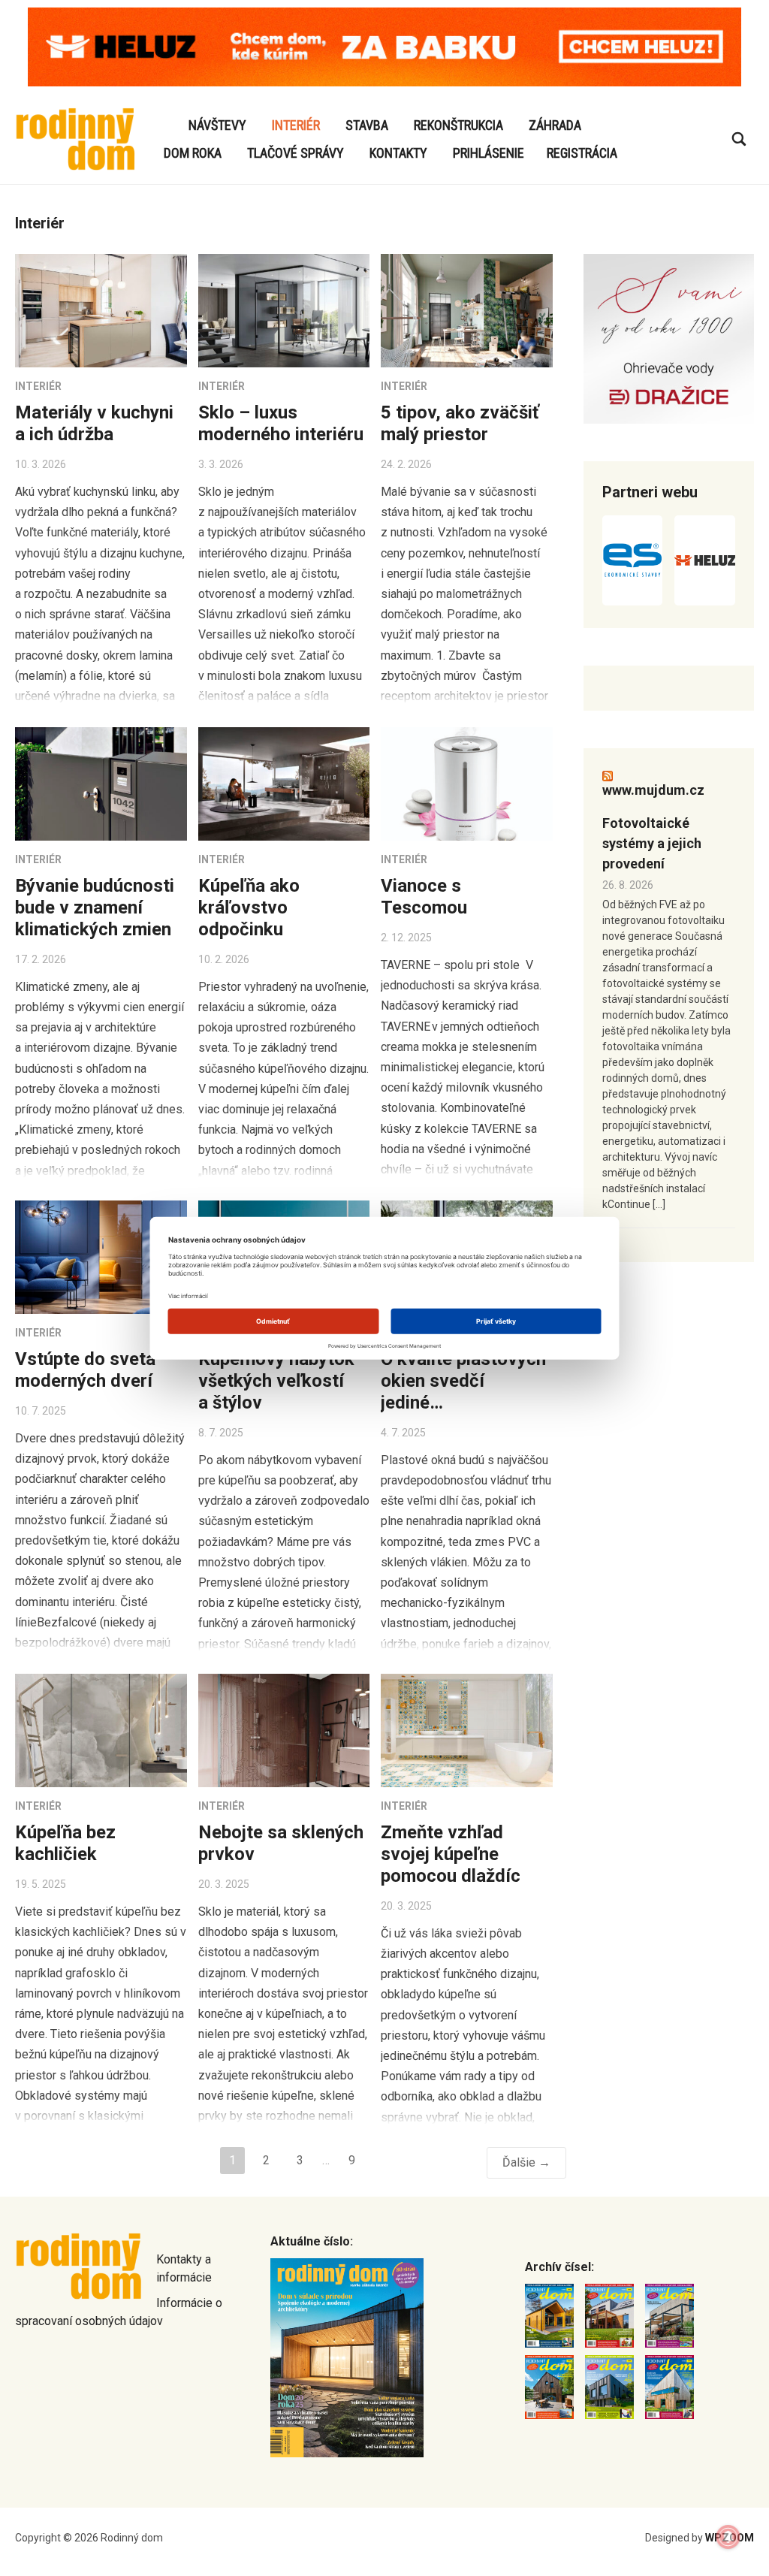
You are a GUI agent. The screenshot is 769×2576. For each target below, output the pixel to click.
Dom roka (193, 153)
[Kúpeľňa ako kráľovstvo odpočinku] (284, 784)
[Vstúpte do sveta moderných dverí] (101, 1257)
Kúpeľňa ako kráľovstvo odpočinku (249, 907)
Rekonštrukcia (458, 125)
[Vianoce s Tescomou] (467, 784)
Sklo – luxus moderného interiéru (281, 423)
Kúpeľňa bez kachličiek (65, 1843)
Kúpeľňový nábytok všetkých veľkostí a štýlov (276, 1381)
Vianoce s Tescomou (426, 897)
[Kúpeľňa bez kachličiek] (101, 1730)
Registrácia (582, 153)
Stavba (367, 125)
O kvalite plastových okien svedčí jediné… (463, 1381)
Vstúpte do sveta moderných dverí (85, 1370)
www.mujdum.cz (653, 790)
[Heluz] (704, 560)
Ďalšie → (526, 2162)
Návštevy (217, 125)
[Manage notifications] (728, 2537)
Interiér (296, 125)
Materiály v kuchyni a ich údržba (94, 423)
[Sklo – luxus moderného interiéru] (284, 311)
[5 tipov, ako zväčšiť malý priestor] (467, 311)
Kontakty (398, 153)
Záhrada (555, 125)
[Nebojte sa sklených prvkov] (284, 1730)
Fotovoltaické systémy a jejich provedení (652, 843)
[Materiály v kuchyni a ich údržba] (101, 311)
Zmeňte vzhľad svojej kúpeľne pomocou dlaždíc (451, 1854)
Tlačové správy (296, 153)
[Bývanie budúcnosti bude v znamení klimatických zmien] (101, 784)
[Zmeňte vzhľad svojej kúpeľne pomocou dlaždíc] (467, 1730)
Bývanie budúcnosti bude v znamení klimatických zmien (95, 907)
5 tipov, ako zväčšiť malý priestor (460, 423)
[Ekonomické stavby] (632, 560)
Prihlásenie (489, 153)
